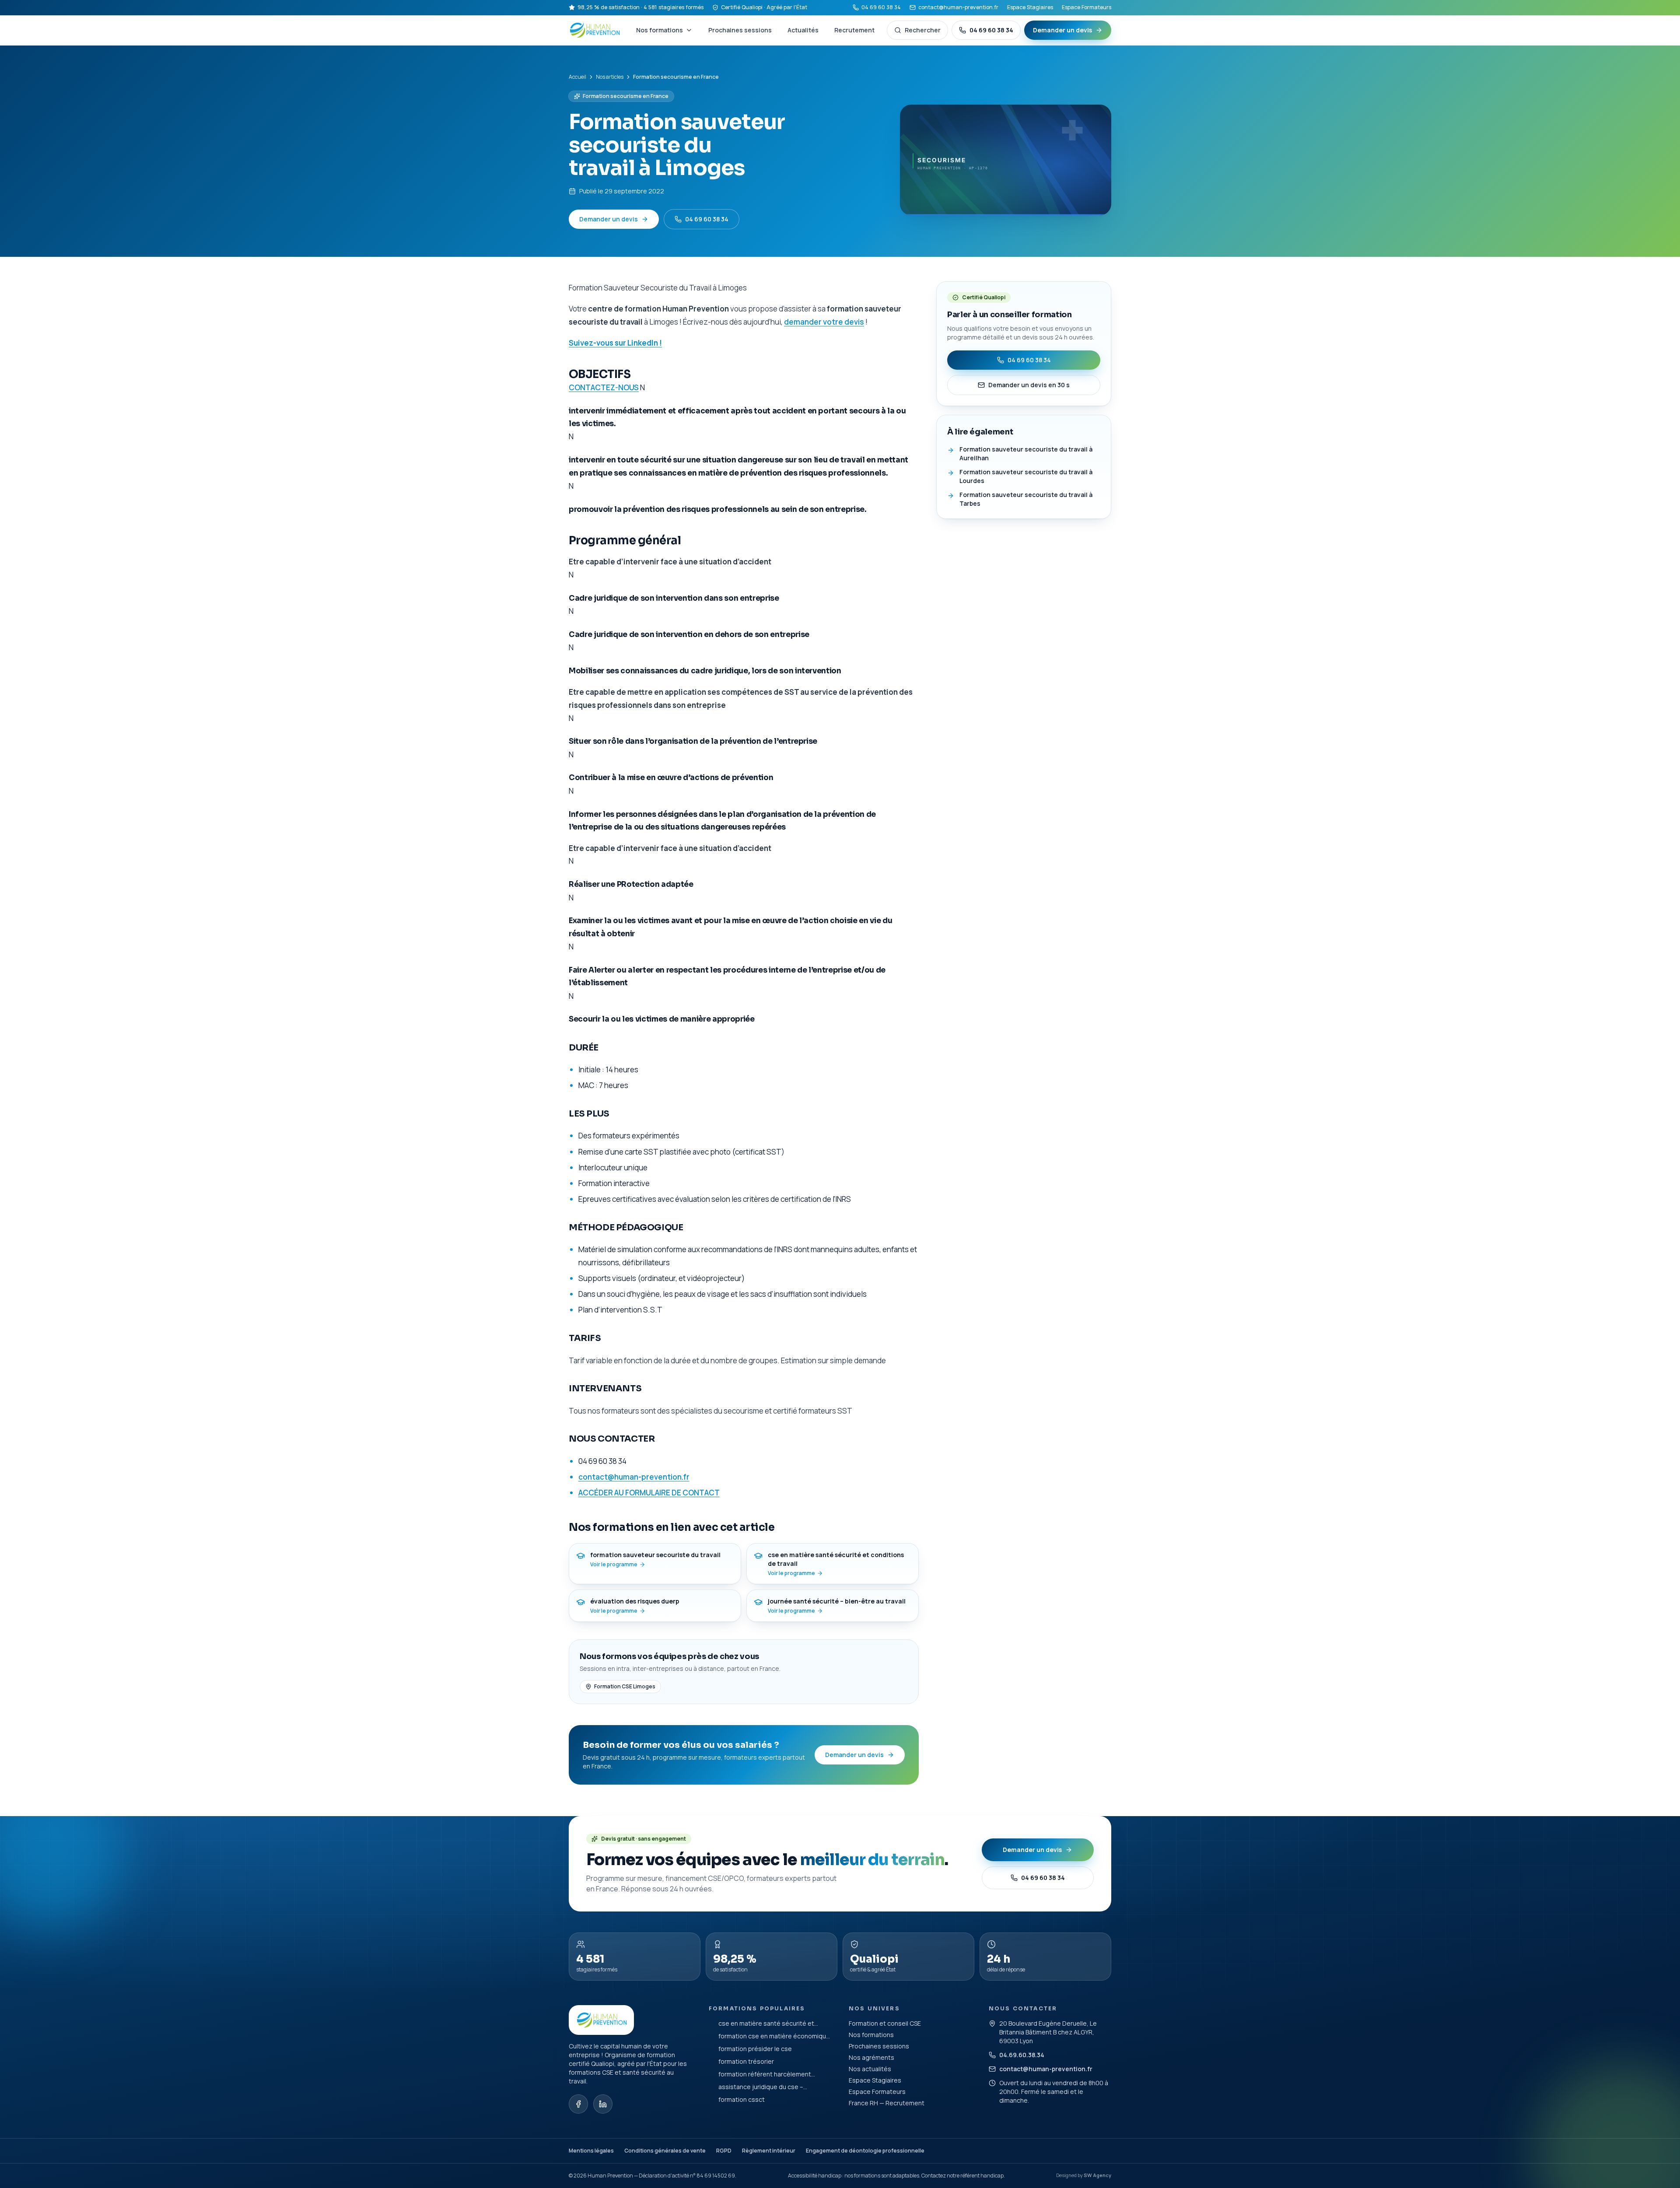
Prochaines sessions (740, 30)
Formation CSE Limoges (625, 1686)
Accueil (577, 77)
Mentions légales (591, 2151)
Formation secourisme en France (626, 96)
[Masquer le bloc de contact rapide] (1664, 2129)
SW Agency (1097, 2175)
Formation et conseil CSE (885, 2023)
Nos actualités (870, 2069)
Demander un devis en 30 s (1029, 385)
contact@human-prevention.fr (958, 7)
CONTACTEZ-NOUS (604, 387)
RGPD (724, 2151)
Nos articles (610, 77)
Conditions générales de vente (665, 2151)
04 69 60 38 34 (881, 7)
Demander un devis (1062, 30)
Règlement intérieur (769, 2151)
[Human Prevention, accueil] (595, 30)
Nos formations (660, 30)
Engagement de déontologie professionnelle (865, 2151)
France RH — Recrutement (887, 2103)
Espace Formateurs (1087, 7)
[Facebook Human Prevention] (578, 2104)
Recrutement (854, 30)
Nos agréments (871, 2057)
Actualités (803, 30)
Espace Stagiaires (1030, 7)
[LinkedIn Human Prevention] (603, 2104)
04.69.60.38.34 (1022, 2055)
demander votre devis (824, 322)
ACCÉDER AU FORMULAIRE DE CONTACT (649, 1493)
